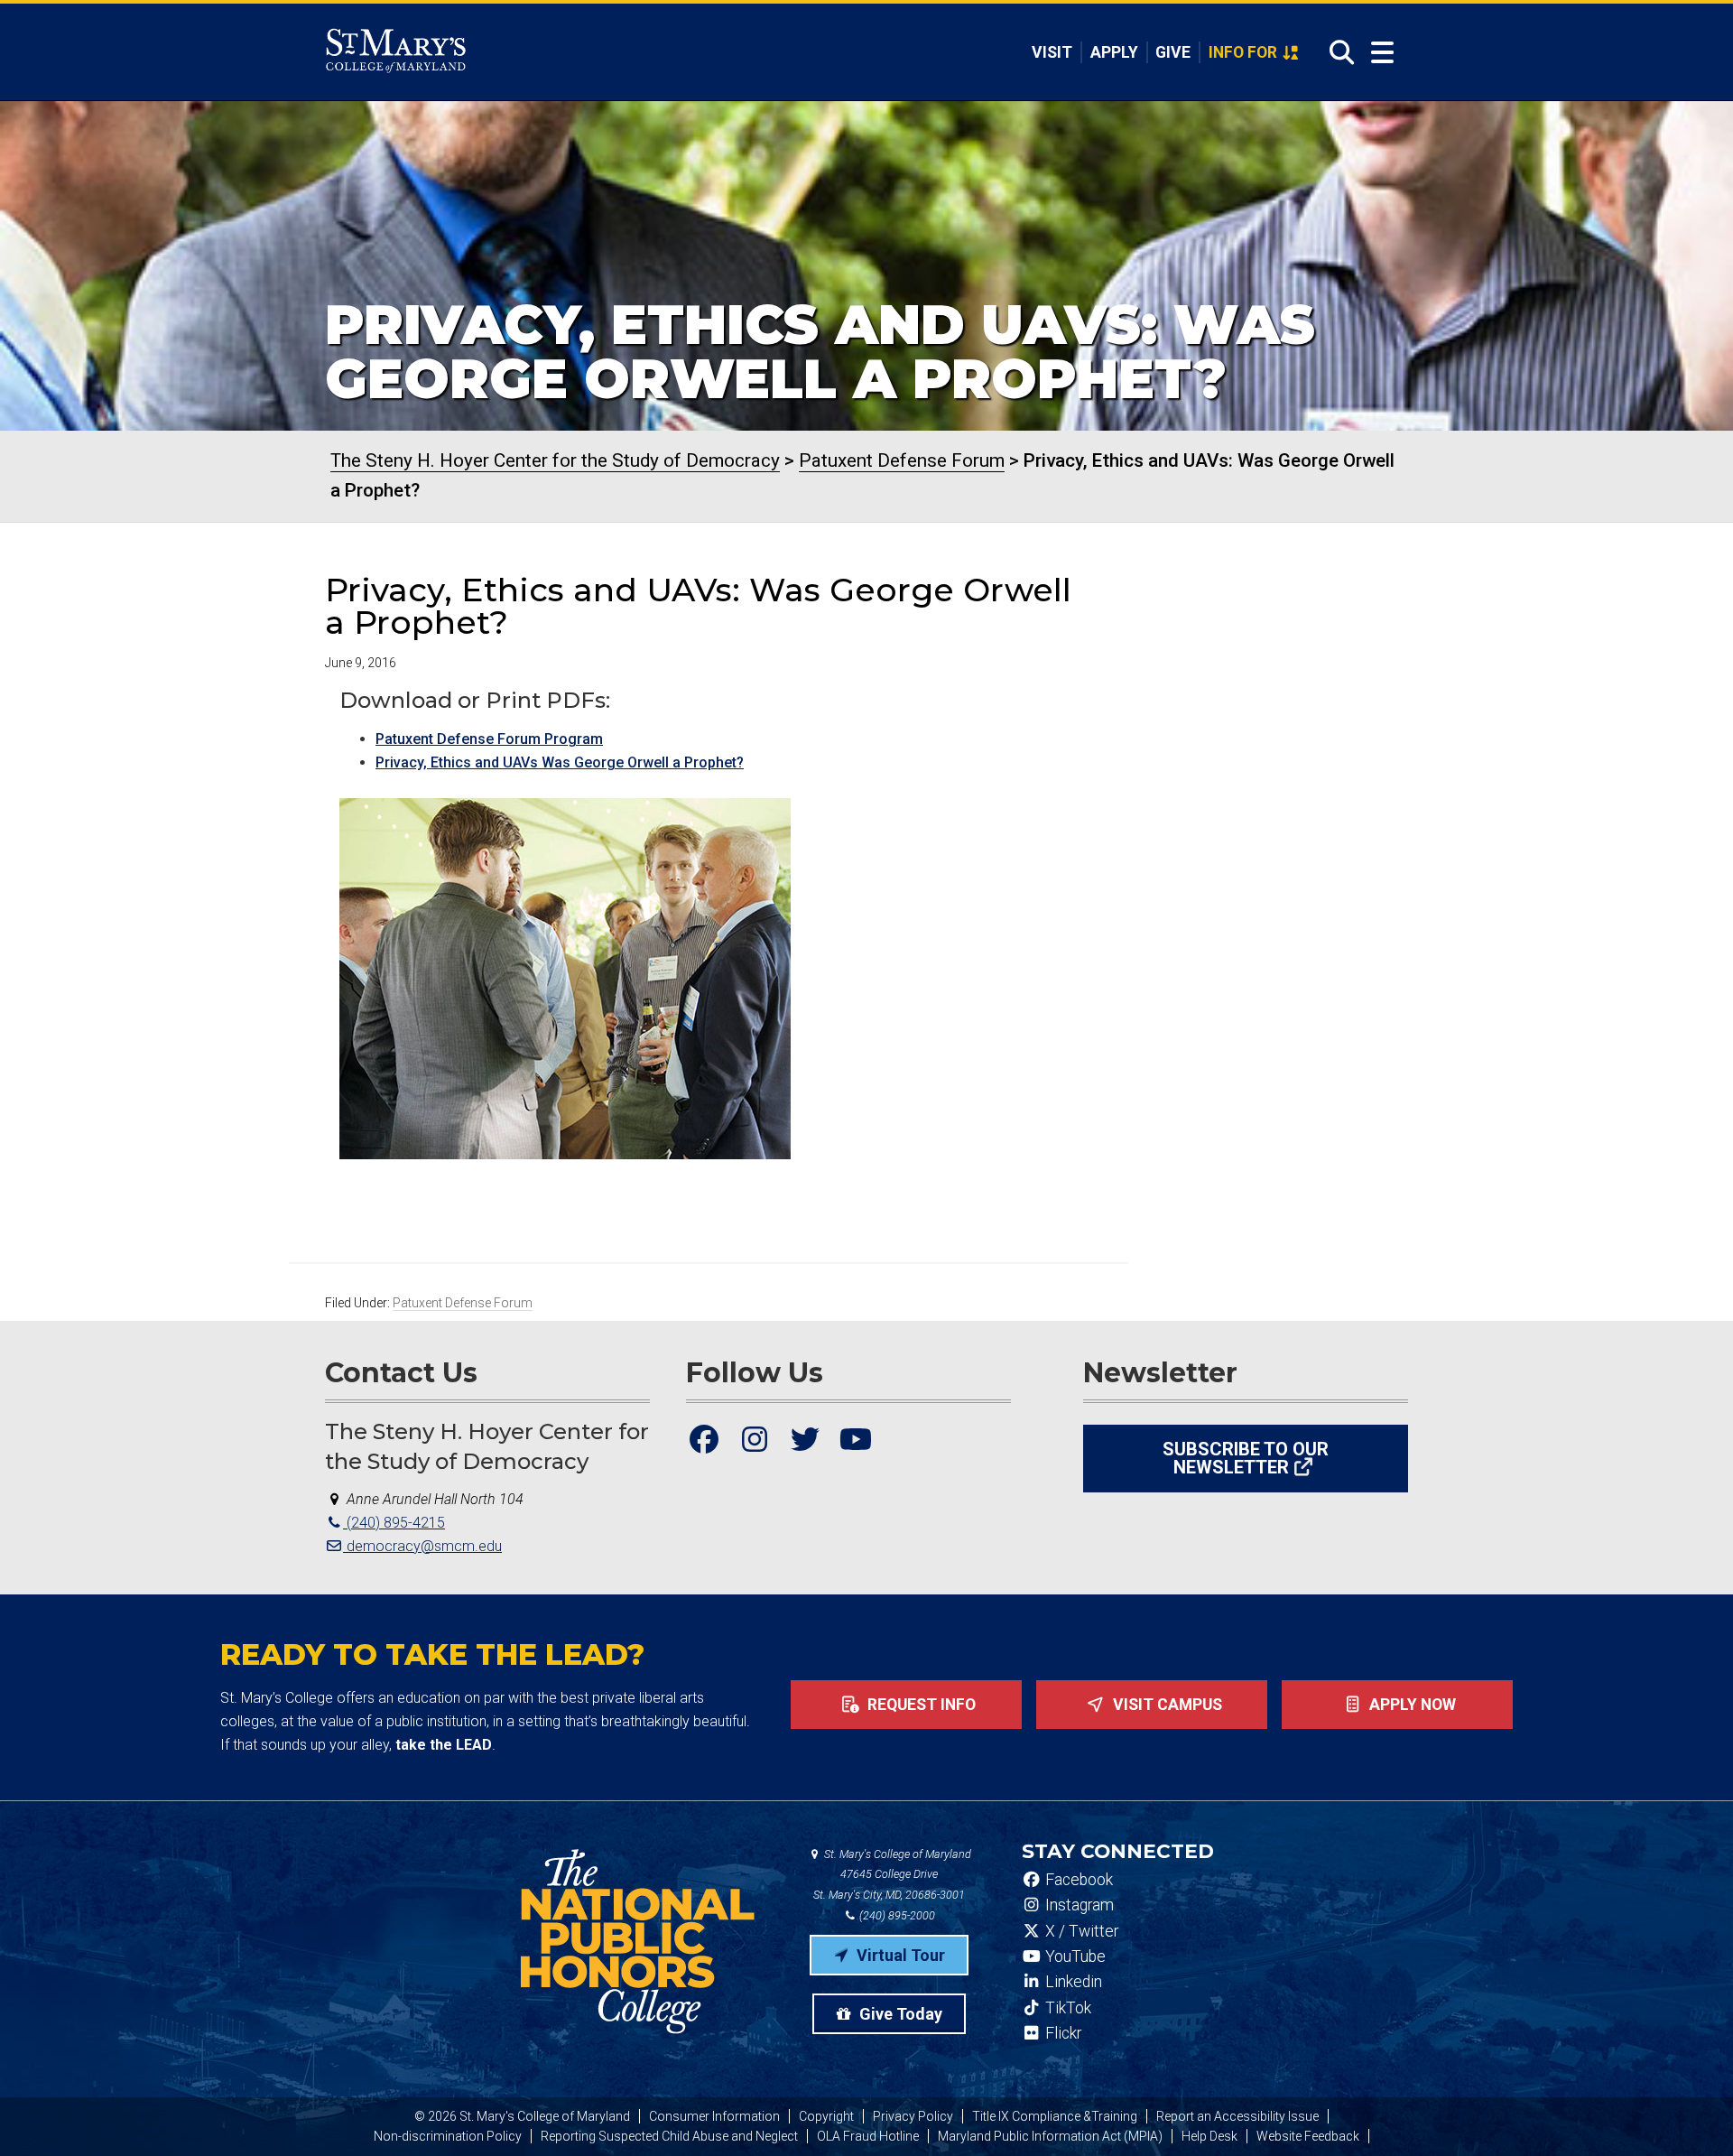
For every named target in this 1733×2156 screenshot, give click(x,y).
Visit (1052, 52)
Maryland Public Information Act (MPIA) (1050, 2136)
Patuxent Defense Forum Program (489, 739)
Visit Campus (1166, 1705)
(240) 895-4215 (394, 1523)
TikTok (1066, 2008)
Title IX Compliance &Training (1055, 2116)
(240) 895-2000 (896, 1915)
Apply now (1411, 1705)
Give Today (899, 2014)
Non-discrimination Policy (448, 2136)
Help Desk (1209, 2136)
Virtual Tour (899, 1955)
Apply (1114, 52)
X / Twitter (1080, 1931)
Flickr (1061, 2033)
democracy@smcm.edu (422, 1546)
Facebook (1077, 1880)
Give (1173, 52)
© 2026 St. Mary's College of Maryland (522, 2116)
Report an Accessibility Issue (1237, 2116)
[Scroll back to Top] (1690, 2113)
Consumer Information (714, 2116)
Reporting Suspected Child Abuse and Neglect (669, 2136)
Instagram (1078, 1905)
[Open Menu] (1382, 53)
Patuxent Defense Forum (463, 1303)
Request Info (920, 1705)
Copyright (826, 2116)
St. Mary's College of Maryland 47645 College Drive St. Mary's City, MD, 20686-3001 (892, 1875)
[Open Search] (1336, 52)
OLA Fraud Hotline (868, 2136)
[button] (565, 979)
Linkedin (1072, 1982)
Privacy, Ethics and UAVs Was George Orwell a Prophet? (560, 762)
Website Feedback (1308, 2136)
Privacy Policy (913, 2116)
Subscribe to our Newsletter (1246, 1458)
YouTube (1074, 1956)
